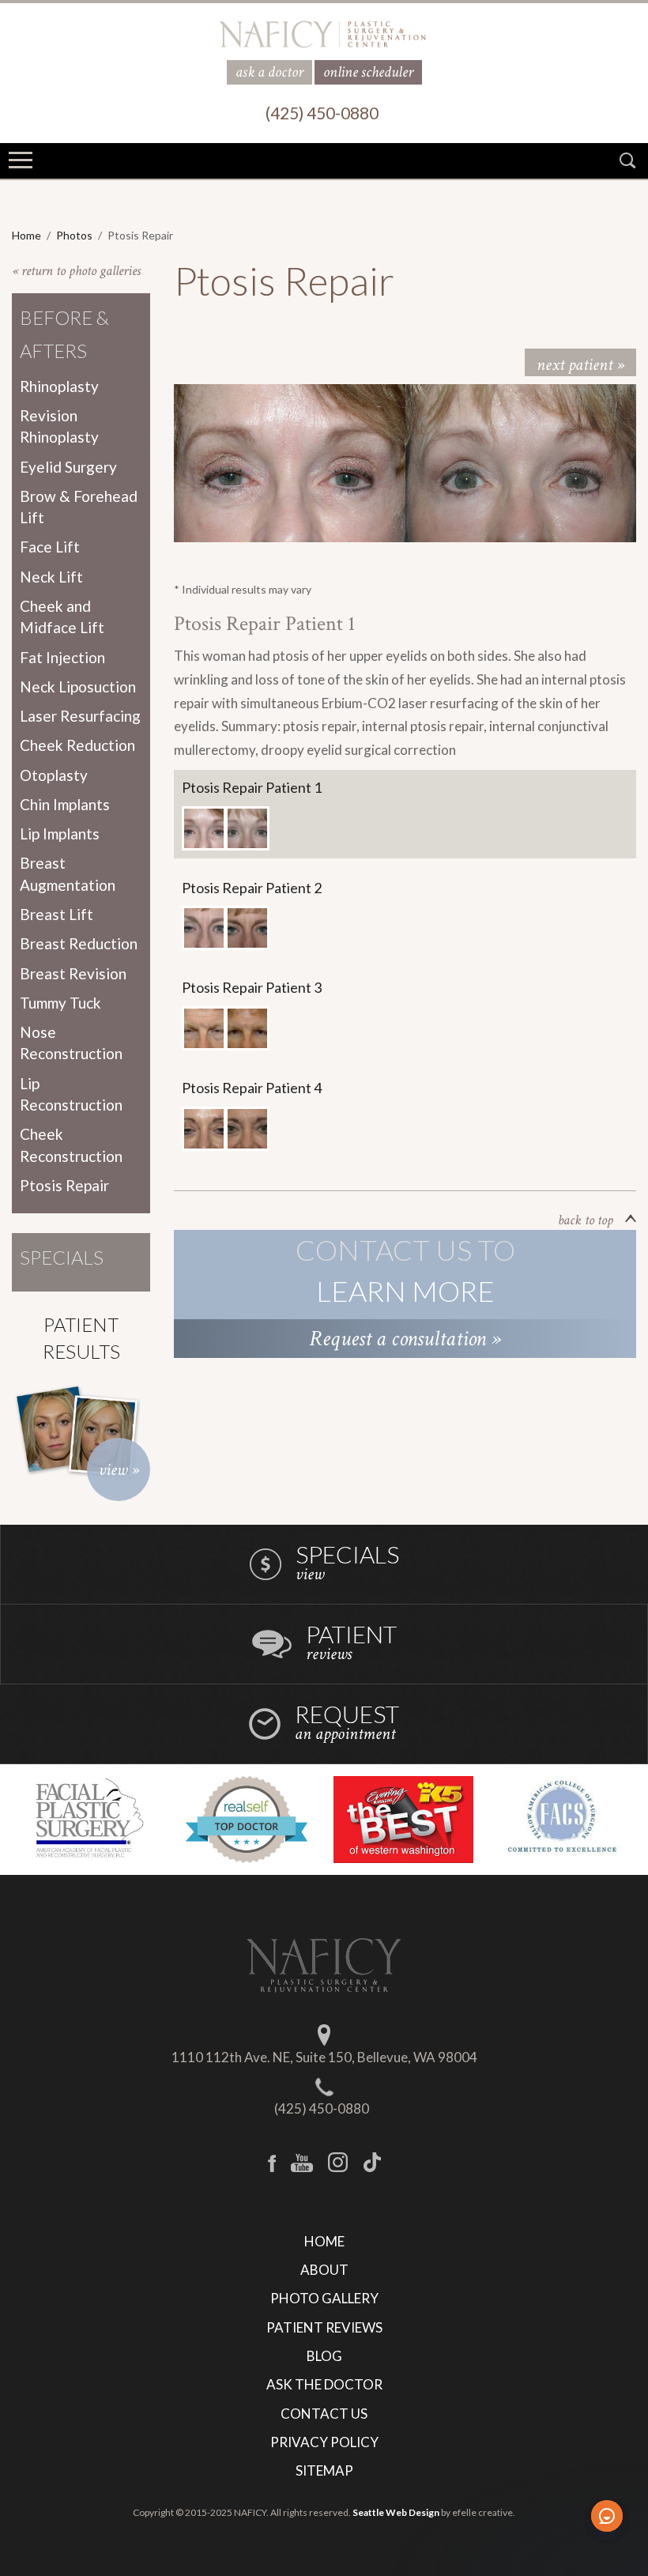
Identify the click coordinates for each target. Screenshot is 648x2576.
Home (26, 235)
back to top (586, 1220)
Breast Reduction (79, 943)
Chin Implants (65, 804)
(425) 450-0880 (322, 2108)
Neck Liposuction (78, 686)
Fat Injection (62, 657)
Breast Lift (57, 914)
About (324, 2270)
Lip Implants (60, 834)
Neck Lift (51, 577)
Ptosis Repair (64, 1185)
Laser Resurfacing (80, 716)
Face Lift (50, 547)
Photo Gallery (324, 2298)
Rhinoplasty (59, 386)
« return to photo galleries (76, 271)
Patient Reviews (324, 2327)
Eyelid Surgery (68, 467)
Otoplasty (54, 775)
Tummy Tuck (60, 1003)
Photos (74, 235)
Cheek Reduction (77, 745)
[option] (290, 463)
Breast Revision (73, 973)
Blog (324, 2356)
